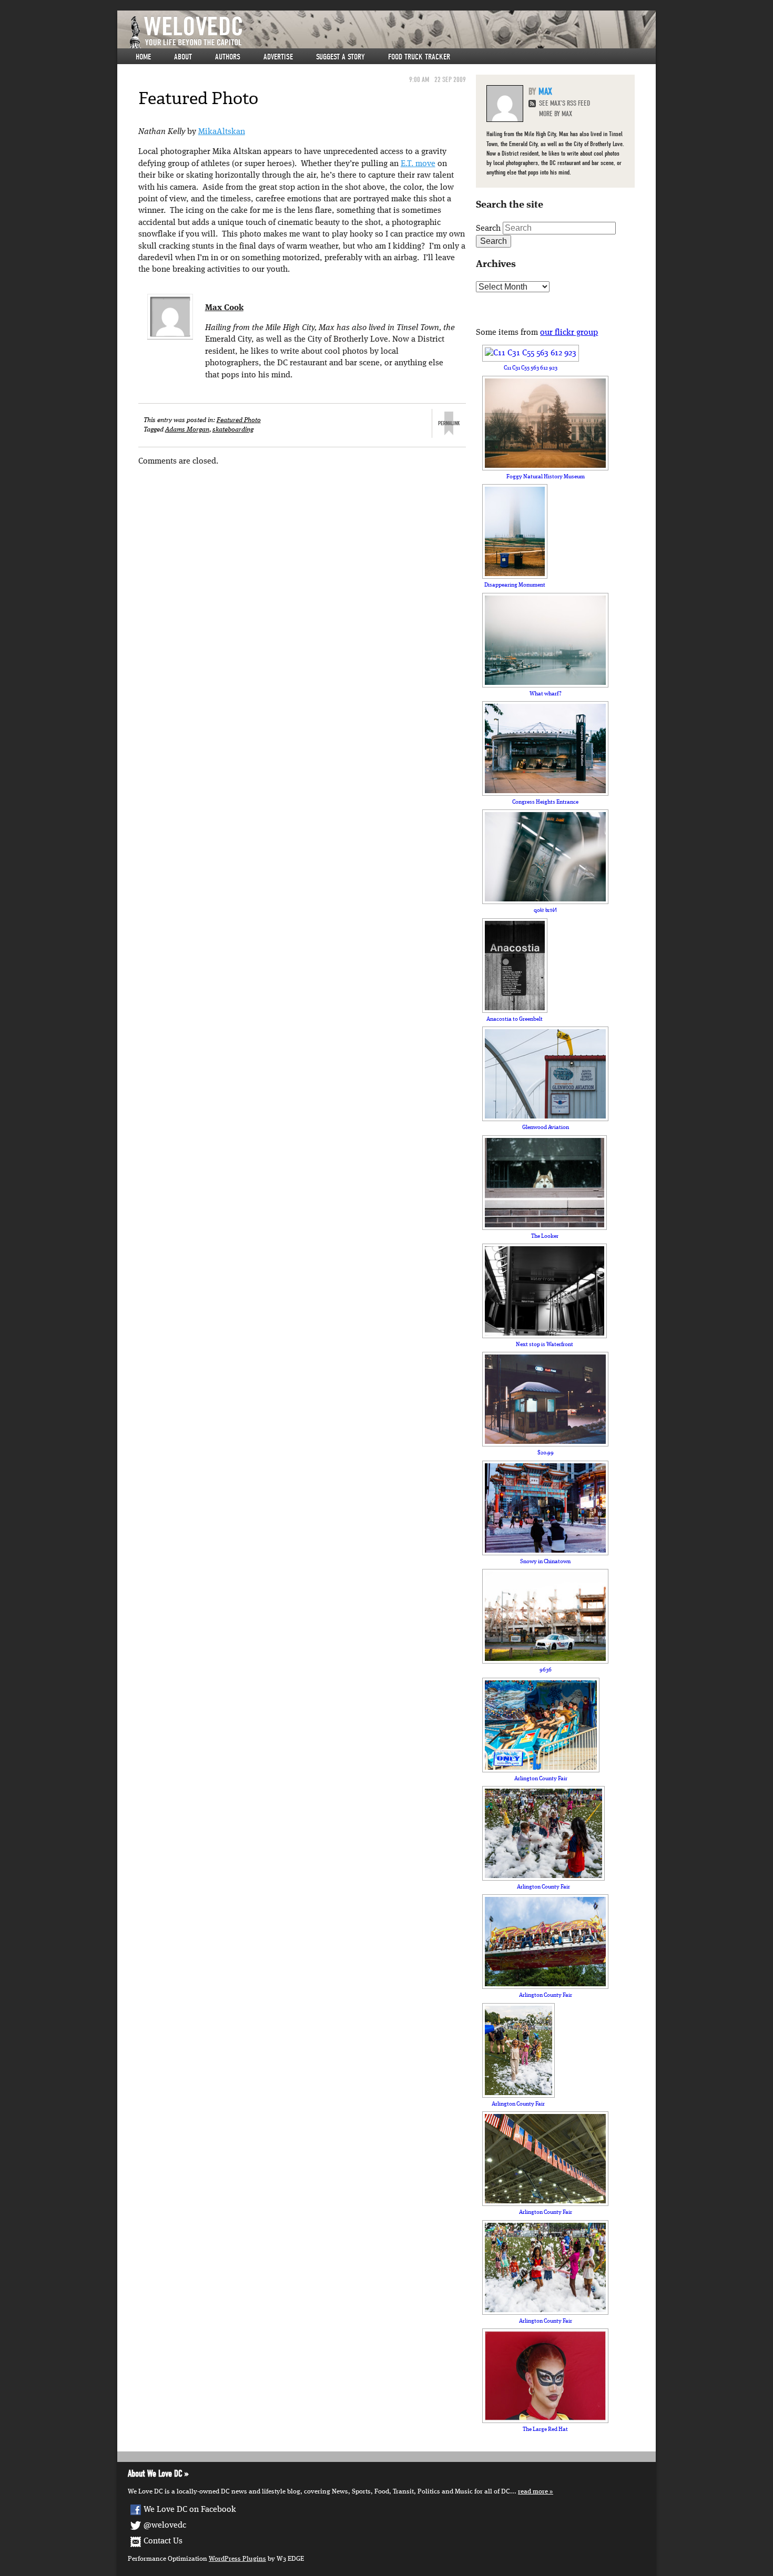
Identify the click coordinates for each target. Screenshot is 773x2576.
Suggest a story (340, 57)
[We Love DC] (392, 32)
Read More (533, 2492)
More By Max (556, 114)
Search (488, 229)
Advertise (278, 57)
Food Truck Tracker (419, 57)
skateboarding (233, 430)
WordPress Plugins (237, 2559)
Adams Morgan (187, 430)
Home (143, 57)
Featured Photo (239, 420)
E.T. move (418, 164)
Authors (228, 57)
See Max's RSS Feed (565, 103)
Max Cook (224, 308)
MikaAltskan (222, 132)
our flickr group (569, 333)
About (183, 57)
